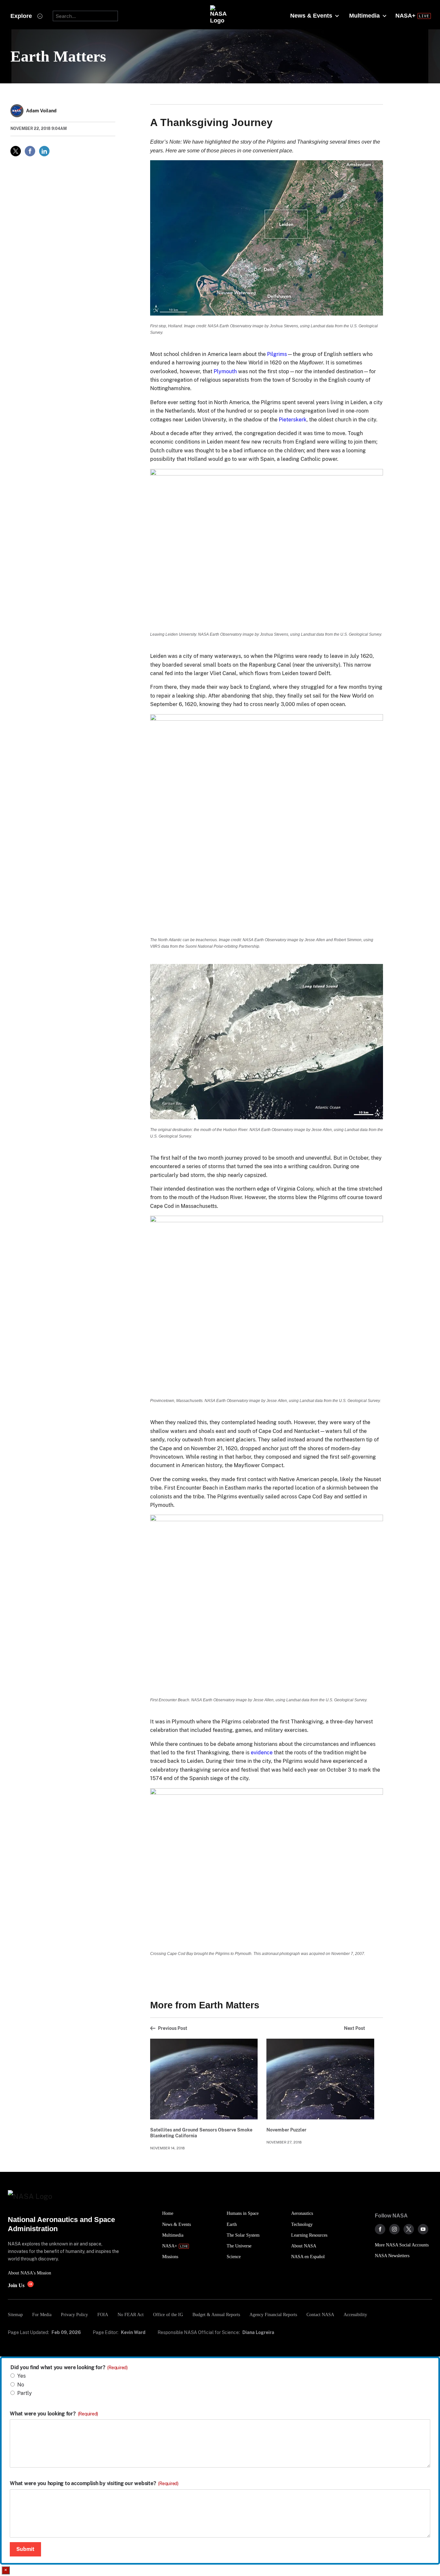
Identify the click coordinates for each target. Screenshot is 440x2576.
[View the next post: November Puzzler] (320, 2079)
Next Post (355, 2028)
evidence (262, 1753)
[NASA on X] (409, 2229)
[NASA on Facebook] (380, 2229)
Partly (25, 2393)
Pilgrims (277, 354)
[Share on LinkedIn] (44, 151)
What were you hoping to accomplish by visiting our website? (94, 2484)
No (21, 2385)
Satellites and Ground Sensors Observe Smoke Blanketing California (201, 2133)
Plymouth (225, 371)
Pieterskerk (293, 420)
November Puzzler (286, 2130)
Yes (21, 2376)
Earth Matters (58, 56)
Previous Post (173, 2028)
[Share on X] (16, 151)
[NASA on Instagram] (394, 2229)
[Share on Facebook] (30, 151)
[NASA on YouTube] (423, 2229)
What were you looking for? (54, 2414)
